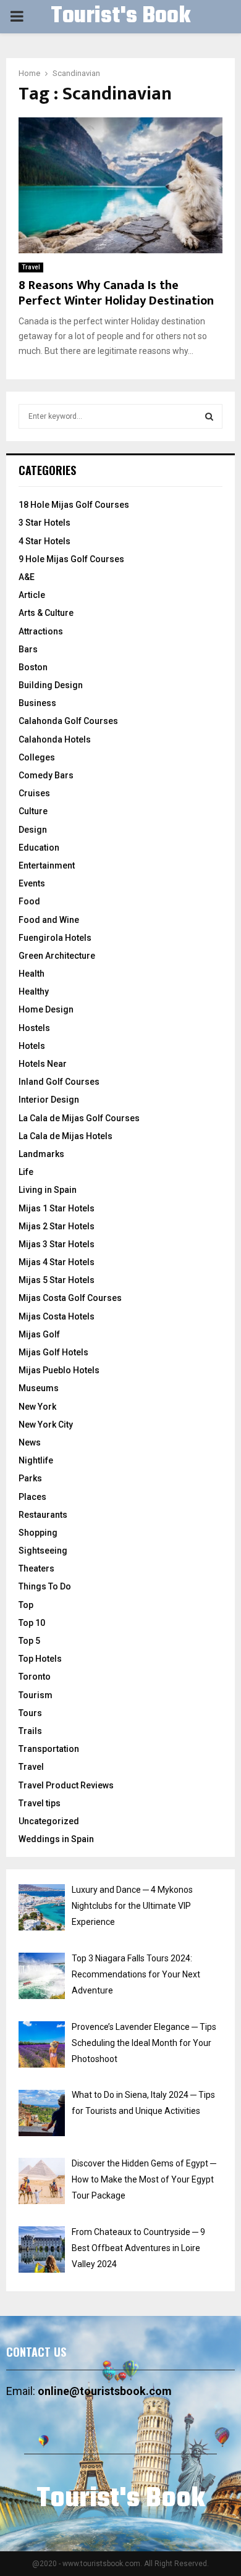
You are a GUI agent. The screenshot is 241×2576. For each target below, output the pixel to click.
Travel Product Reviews (66, 1785)
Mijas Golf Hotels (53, 1352)
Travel (31, 267)
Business (37, 703)
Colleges (37, 757)
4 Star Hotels (44, 541)
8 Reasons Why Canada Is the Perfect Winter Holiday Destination (116, 293)
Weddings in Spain (56, 1839)
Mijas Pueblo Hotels (59, 1370)
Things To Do (45, 1586)
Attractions (41, 631)
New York (37, 1407)
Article (32, 595)
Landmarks (41, 1154)
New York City (46, 1425)
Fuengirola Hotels (55, 938)
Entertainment (47, 865)
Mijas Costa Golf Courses (70, 1298)
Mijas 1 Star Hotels (57, 1208)
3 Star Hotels (44, 523)
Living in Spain (48, 1190)
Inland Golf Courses (59, 1082)
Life (26, 1172)
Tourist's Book (120, 17)
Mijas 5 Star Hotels (57, 1280)
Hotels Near (43, 1064)
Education (39, 848)
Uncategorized (49, 1821)
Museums (39, 1388)
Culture (33, 811)
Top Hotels (40, 1659)
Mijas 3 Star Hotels (57, 1244)
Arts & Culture (46, 613)
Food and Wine (49, 920)
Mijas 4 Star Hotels (57, 1262)
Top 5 (29, 1641)
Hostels (34, 1028)
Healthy (34, 991)
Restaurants (43, 1515)
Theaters (36, 1568)
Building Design (51, 685)
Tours (30, 1713)
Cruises (34, 793)
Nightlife (36, 1460)
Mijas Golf (39, 1334)
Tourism (36, 1695)
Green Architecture (57, 956)
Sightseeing (43, 1551)
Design (33, 830)
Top (26, 1605)
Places (32, 1497)
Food (29, 901)
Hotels (32, 1046)
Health (32, 974)
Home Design (46, 1009)
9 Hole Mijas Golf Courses (71, 559)
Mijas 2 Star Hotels (57, 1226)
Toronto (35, 1677)
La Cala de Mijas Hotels (66, 1136)
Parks (30, 1478)
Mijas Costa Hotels (57, 1316)
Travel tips (40, 1803)
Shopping (38, 1533)
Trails (30, 1731)
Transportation (49, 1749)
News (30, 1442)
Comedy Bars (46, 775)
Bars (28, 649)
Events (32, 883)
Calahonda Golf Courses (68, 721)
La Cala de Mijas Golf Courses (79, 1118)
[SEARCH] (209, 416)
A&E (27, 577)
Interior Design (49, 1100)
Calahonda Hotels (55, 739)
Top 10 (32, 1623)
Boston (33, 667)
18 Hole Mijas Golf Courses (74, 505)
